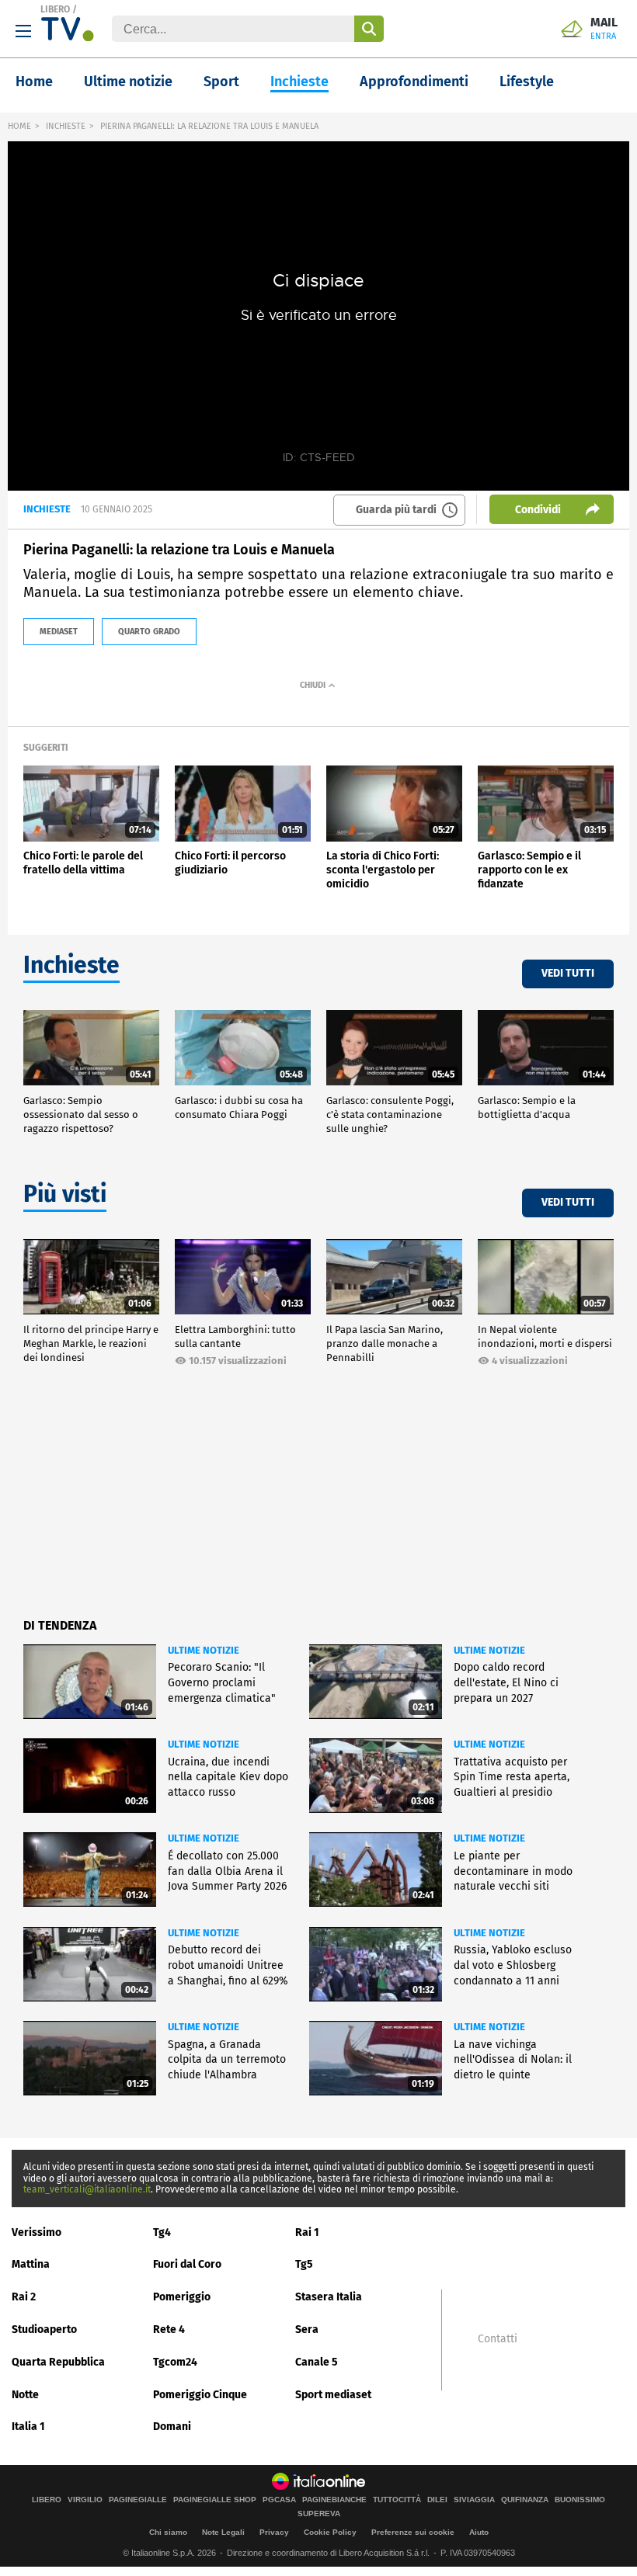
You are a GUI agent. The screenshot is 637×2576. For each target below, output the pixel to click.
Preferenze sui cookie (413, 2532)
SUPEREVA (319, 2514)
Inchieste (299, 82)
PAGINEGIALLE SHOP (215, 2500)
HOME (19, 126)
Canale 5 (317, 2362)
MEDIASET (59, 632)
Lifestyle (527, 82)
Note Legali (223, 2532)
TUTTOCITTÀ (397, 2500)
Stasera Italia (329, 2297)
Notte (25, 2395)
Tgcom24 (175, 2362)
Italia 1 (28, 2427)
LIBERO (55, 9)
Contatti (498, 2339)
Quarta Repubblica (58, 2362)
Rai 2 (24, 2297)
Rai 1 (307, 2232)
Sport (221, 82)
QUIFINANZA (525, 2500)
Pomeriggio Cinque (200, 2395)
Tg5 (304, 2264)
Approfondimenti (414, 82)
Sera (307, 2330)
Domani (172, 2427)
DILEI (437, 2500)
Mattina (31, 2264)
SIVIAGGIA (474, 2500)
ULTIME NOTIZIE (204, 1650)
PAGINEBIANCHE (334, 2500)
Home (34, 82)
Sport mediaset (333, 2395)
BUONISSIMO (580, 2500)
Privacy (274, 2532)
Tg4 (162, 2232)
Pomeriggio (182, 2297)
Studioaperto (44, 2330)
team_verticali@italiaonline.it (87, 2189)
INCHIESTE (66, 126)
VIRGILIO (85, 2500)
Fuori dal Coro (187, 2264)
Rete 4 (169, 2330)
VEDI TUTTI (568, 973)
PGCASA (279, 2500)
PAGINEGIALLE (138, 2500)
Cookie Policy (330, 2532)
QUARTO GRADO (149, 632)
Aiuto (479, 2532)
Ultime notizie (128, 82)
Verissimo (37, 2232)
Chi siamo (168, 2532)
